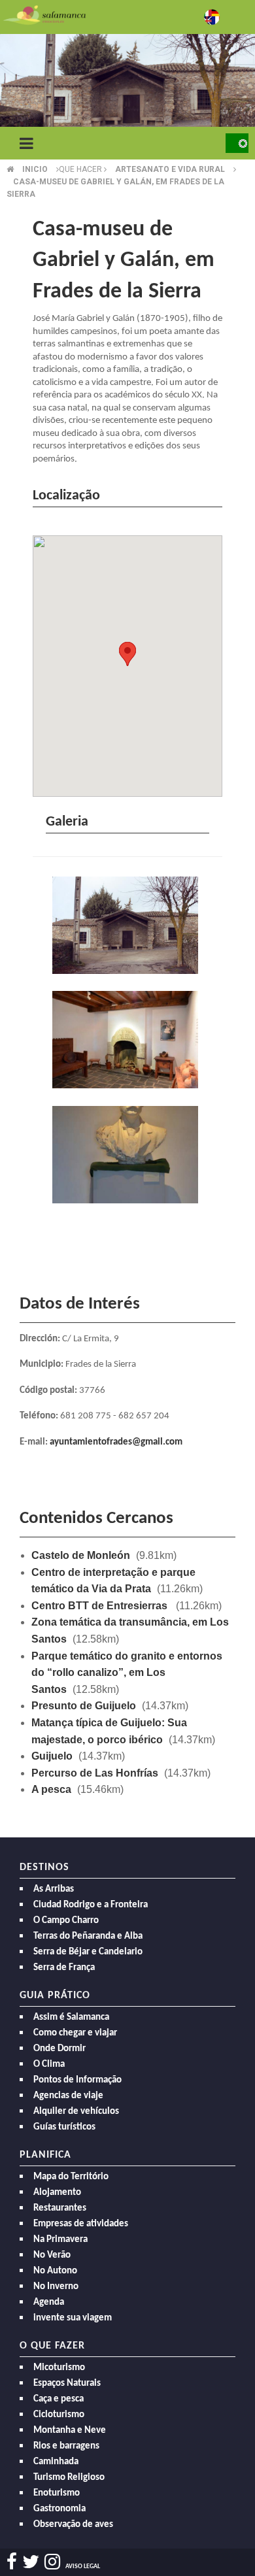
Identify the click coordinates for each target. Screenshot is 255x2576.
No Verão (52, 2255)
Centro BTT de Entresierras (101, 1606)
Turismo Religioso (69, 2478)
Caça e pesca (59, 2399)
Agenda (49, 2302)
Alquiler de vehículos (76, 2112)
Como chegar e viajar (75, 2033)
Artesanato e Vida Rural (170, 169)
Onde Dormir (59, 2049)
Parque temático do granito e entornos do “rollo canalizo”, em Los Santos (127, 1673)
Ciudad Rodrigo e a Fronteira (91, 1905)
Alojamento (57, 2193)
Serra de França (64, 1968)
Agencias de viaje (68, 2096)
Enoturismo (57, 2493)
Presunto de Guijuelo (84, 1706)
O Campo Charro (66, 1921)
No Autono (55, 2271)
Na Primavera (60, 2240)
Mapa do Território (71, 2177)
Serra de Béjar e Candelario (88, 1952)
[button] (127, 654)
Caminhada (56, 2462)
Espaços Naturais (67, 2384)
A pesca (51, 1789)
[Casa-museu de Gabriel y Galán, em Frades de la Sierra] (127, 927)
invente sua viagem (73, 2318)
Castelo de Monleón (81, 1555)
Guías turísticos (64, 2127)
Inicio (35, 169)
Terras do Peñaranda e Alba (88, 1936)
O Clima (49, 2065)
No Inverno (56, 2287)
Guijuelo (52, 1756)
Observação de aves (73, 2525)
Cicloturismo (59, 2415)
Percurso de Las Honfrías (95, 1773)
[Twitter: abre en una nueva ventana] (31, 2562)
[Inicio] (44, 14)
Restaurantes (60, 2208)
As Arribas (54, 1889)
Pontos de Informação (77, 2080)
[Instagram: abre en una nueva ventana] (52, 2562)
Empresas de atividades (81, 2224)
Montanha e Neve (70, 2431)
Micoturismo (59, 2368)
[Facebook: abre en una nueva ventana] (12, 2562)
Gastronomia (59, 2509)
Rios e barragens (66, 2446)
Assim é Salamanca (71, 2017)
